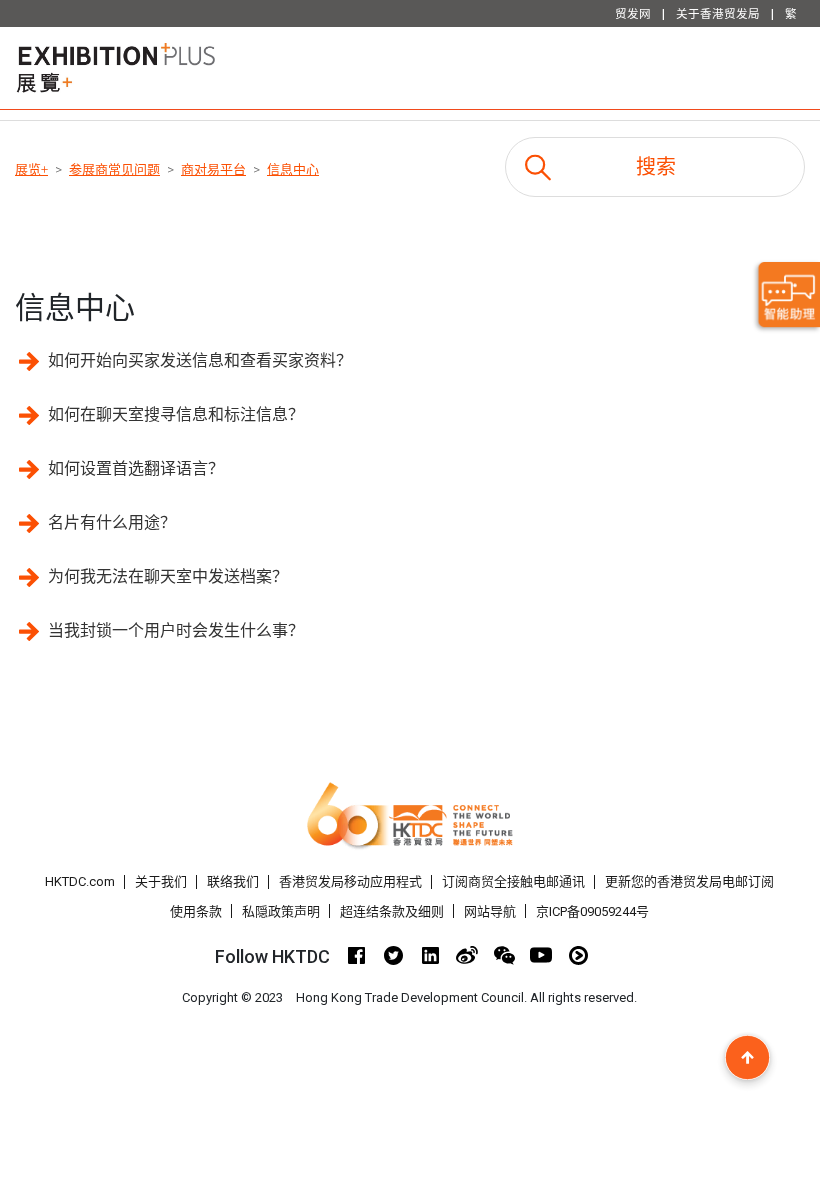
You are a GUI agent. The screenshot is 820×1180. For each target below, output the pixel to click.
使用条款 (196, 911)
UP (747, 1057)
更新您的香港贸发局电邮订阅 (689, 881)
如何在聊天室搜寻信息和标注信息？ (176, 414)
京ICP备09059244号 (592, 911)
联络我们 (233, 881)
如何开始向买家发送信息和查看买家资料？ (200, 360)
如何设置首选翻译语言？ (136, 468)
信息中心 (293, 169)
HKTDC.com (80, 881)
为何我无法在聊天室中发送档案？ (168, 576)
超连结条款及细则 (392, 911)
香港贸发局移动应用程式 (350, 881)
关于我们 (161, 881)
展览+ (31, 169)
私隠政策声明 (281, 911)
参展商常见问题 (114, 169)
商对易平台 (213, 169)
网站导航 (490, 911)
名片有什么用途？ (112, 522)
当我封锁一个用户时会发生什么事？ (176, 630)
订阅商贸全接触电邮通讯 (513, 881)
